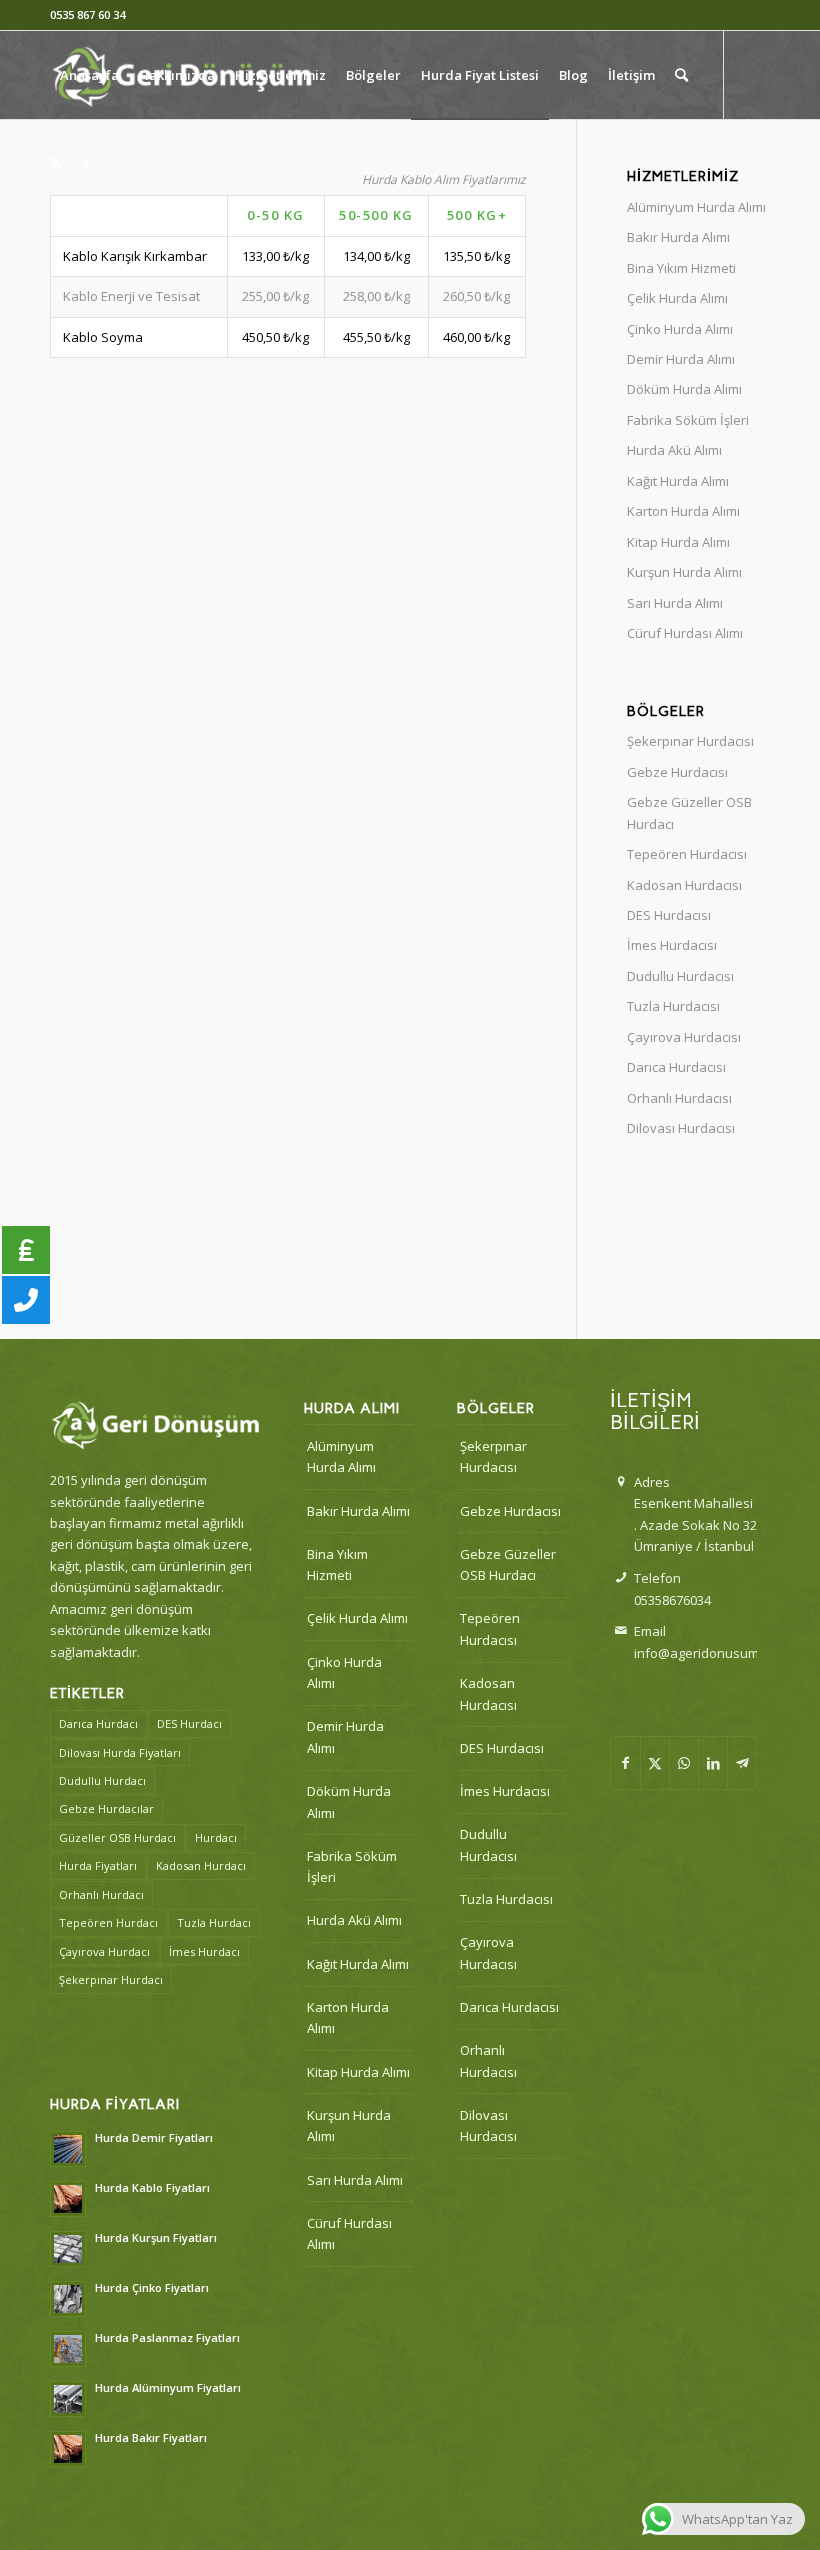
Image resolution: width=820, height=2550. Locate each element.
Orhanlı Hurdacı (101, 1894)
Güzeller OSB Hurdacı (117, 1837)
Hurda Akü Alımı (674, 450)
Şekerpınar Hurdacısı (690, 741)
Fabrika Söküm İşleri (688, 420)
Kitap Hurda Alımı (678, 542)
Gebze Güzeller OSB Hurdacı (689, 812)
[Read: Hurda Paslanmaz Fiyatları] (68, 2349)
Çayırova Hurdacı (104, 1951)
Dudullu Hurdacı (102, 1780)
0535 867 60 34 (87, 14)
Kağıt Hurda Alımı (678, 481)
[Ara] (681, 75)
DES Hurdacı (189, 1723)
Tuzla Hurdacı (214, 1922)
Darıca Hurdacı (98, 1723)
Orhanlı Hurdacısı (679, 1098)
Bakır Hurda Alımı (678, 237)
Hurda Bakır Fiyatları (151, 2437)
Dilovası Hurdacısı (681, 1128)
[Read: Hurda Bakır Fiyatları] (68, 2449)
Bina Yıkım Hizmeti (681, 268)
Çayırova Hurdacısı (684, 1037)
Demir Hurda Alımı (681, 359)
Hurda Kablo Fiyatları (152, 2187)
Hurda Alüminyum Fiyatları (168, 2387)
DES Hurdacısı (669, 915)
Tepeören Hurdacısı (687, 854)
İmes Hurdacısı (672, 945)
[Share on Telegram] (742, 1763)
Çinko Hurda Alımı (680, 329)
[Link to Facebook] (86, 162)
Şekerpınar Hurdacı (111, 1979)
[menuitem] (89, 75)
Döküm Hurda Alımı (684, 389)
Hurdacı (216, 1837)
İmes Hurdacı (204, 1951)
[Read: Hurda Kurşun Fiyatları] (68, 2249)
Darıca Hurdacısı (676, 1067)
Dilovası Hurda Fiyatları (120, 1752)
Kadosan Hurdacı (201, 1865)
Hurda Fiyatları (98, 1865)
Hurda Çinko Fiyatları (152, 2287)
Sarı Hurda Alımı (675, 603)
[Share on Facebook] (625, 1763)
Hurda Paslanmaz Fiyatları (167, 2337)
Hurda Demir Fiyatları (154, 2137)
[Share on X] (655, 1763)
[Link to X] (56, 162)
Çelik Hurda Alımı (677, 298)
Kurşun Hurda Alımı (684, 572)
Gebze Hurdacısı (677, 772)
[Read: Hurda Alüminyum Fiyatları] (68, 2399)
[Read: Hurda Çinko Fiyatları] (68, 2299)
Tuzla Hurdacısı (673, 1006)
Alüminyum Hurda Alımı (696, 207)
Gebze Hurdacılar (106, 1808)
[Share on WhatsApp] (684, 1763)
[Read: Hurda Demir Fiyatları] (68, 2149)
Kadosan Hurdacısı (684, 885)
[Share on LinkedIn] (713, 1763)
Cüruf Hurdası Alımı (685, 633)
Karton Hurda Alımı (683, 511)
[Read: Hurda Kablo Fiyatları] (68, 2199)
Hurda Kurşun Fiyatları (156, 2237)
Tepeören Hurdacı (108, 1922)
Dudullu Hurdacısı (680, 976)
